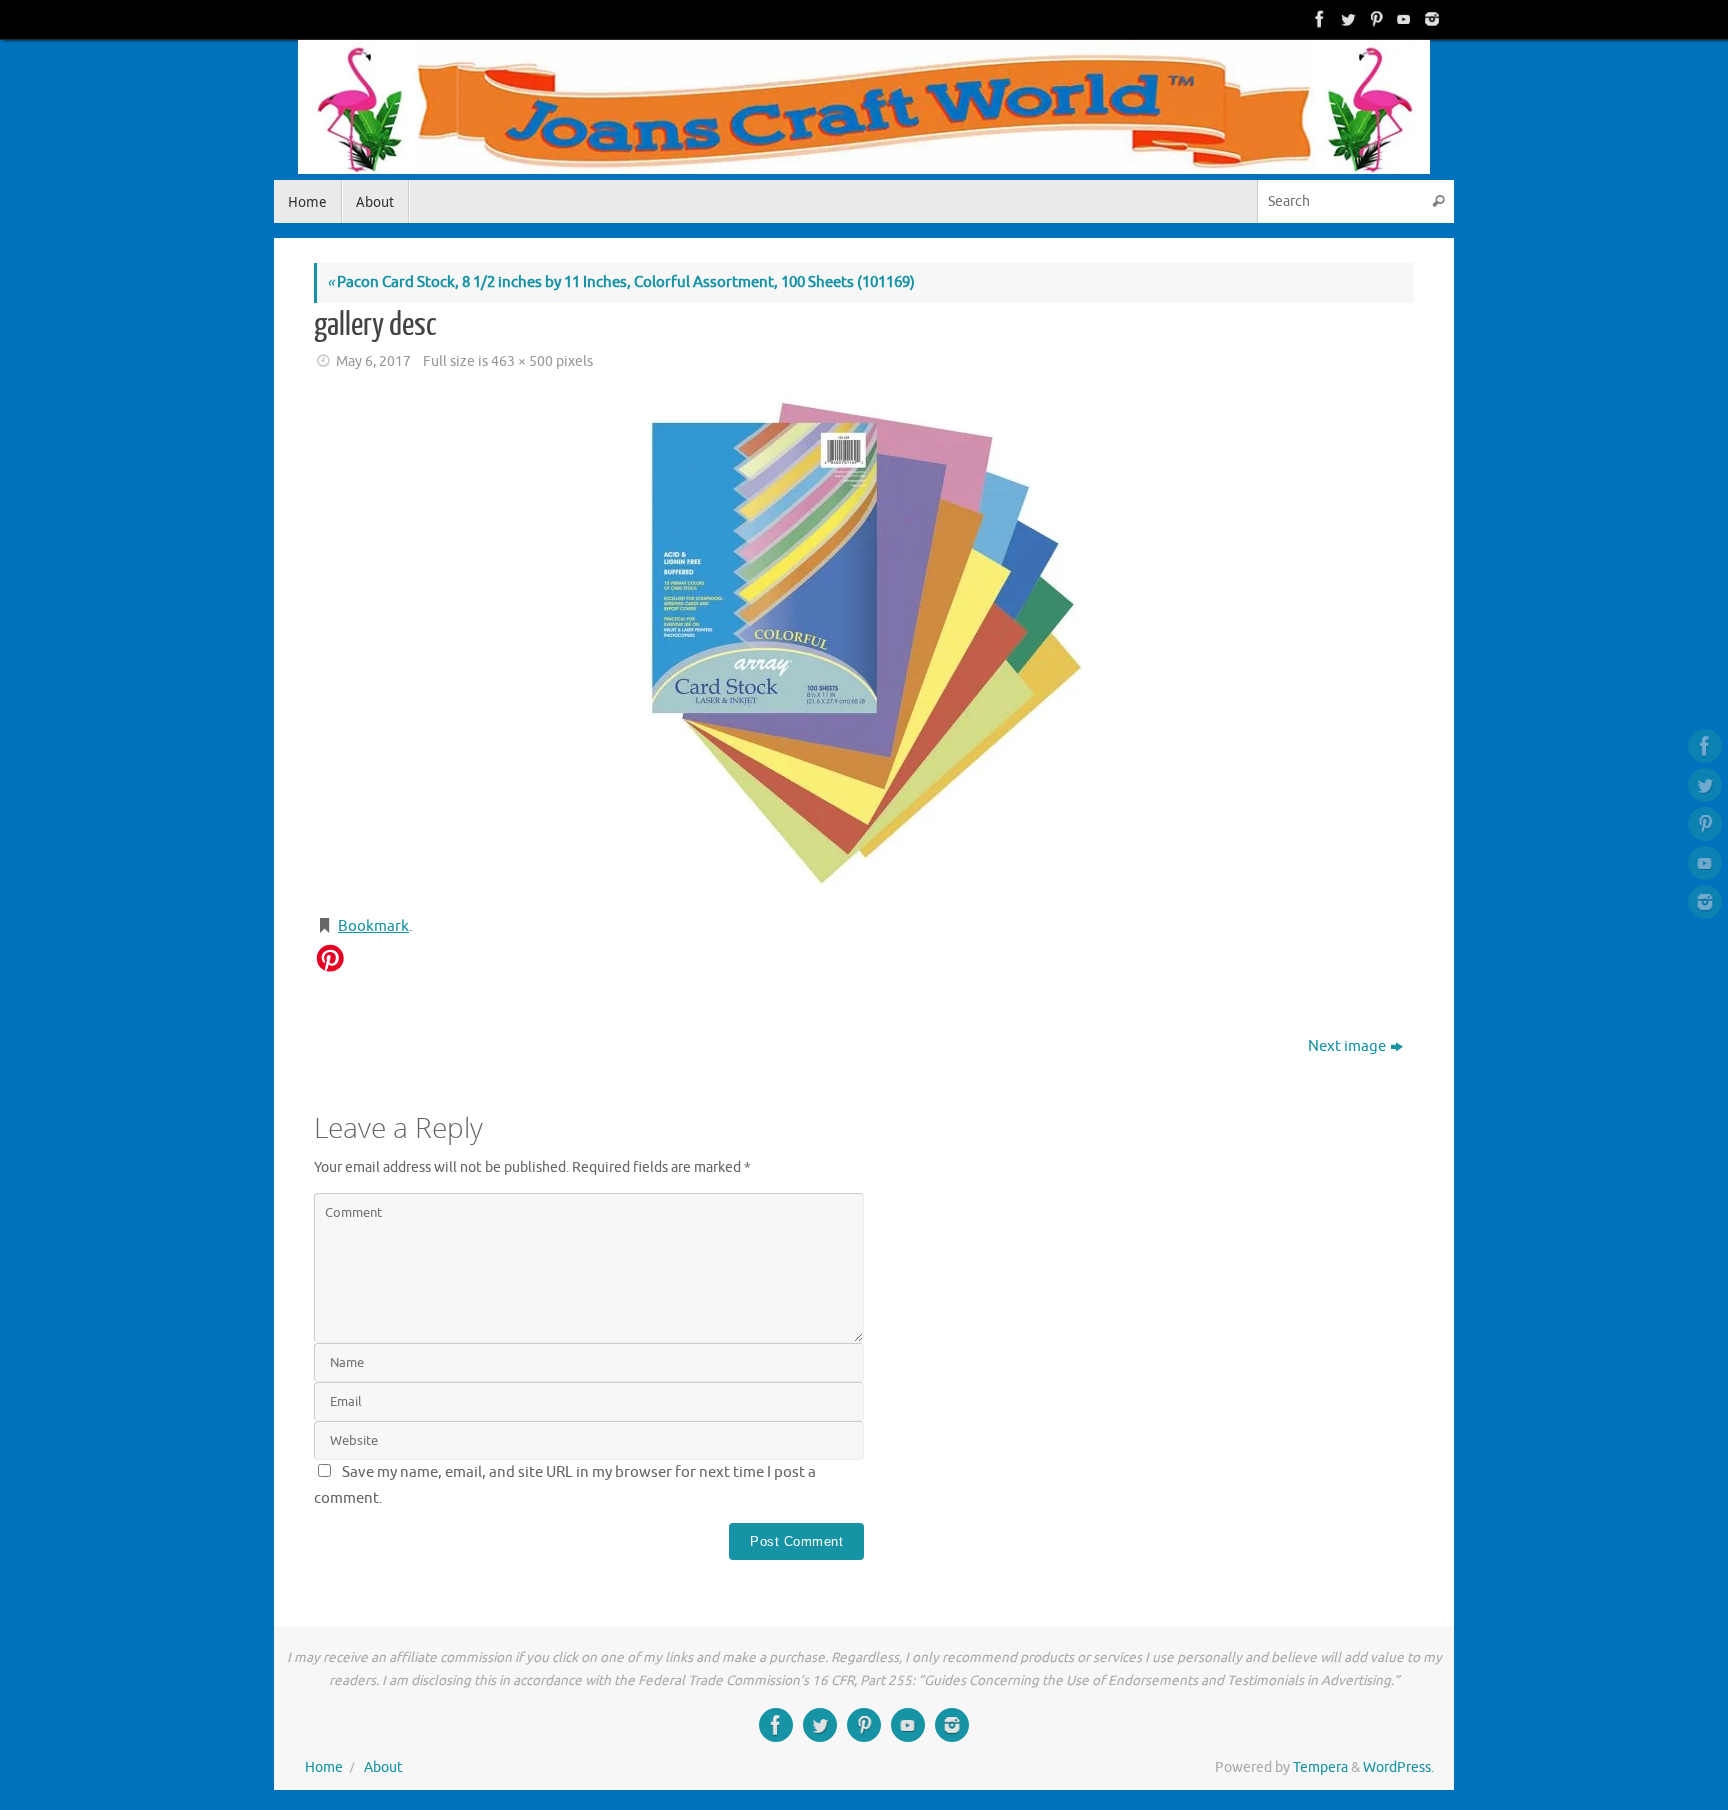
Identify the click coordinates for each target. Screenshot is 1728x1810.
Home (324, 1767)
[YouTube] (1402, 19)
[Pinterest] (1374, 19)
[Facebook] (1318, 19)
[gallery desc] (864, 646)
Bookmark (373, 926)
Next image (1347, 1046)
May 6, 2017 (373, 361)
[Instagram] (1430, 19)
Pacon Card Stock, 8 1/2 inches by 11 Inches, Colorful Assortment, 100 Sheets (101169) (621, 282)
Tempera (1320, 1767)
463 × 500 (522, 361)
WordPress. (1398, 1767)
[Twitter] (1346, 19)
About (383, 1767)
